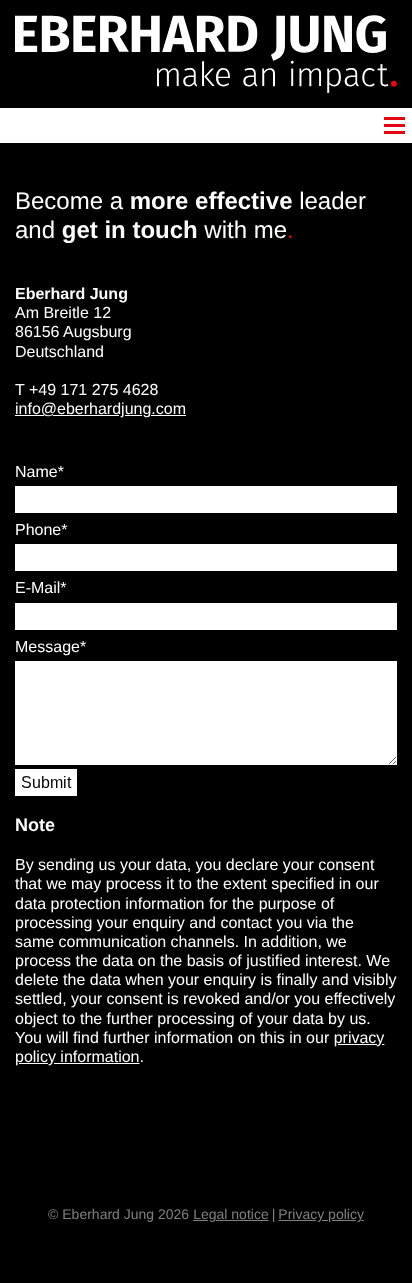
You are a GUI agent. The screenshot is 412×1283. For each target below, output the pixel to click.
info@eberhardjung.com (100, 409)
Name (36, 472)
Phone (38, 530)
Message (47, 647)
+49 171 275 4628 (93, 390)
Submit (46, 782)
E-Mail (37, 588)
